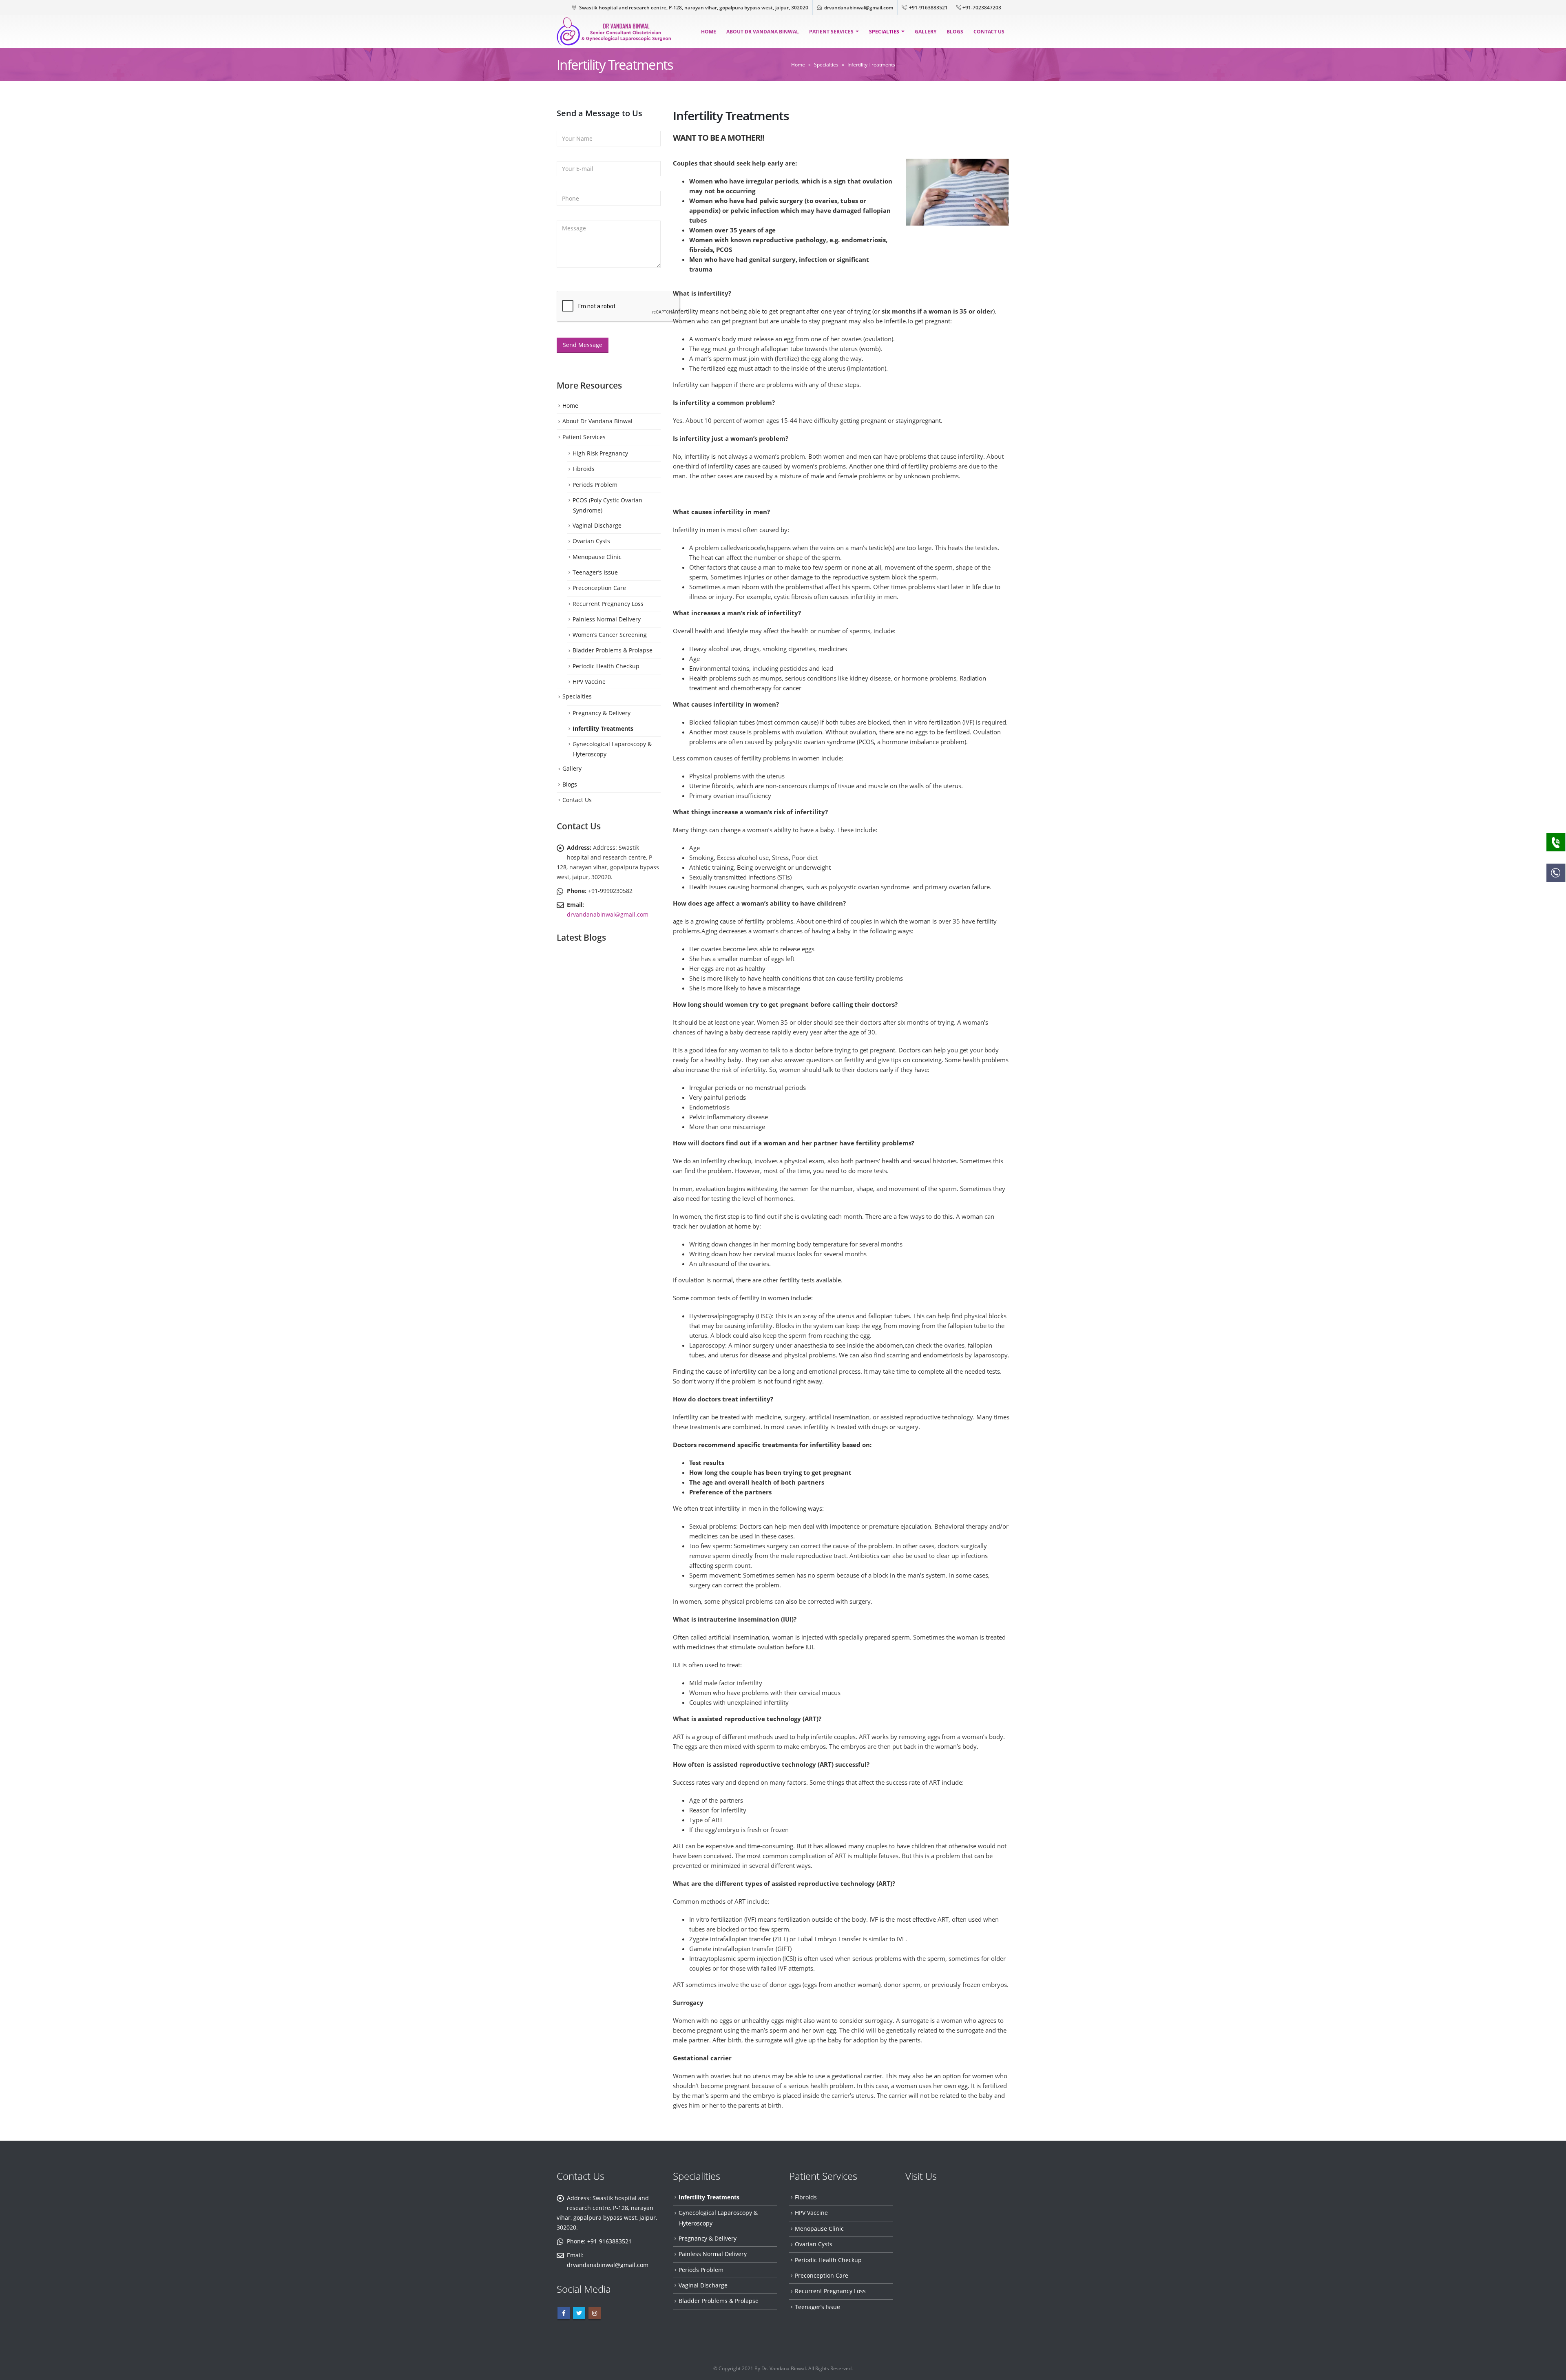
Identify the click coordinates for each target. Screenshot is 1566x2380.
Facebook (564, 2313)
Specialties (884, 32)
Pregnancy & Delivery (602, 713)
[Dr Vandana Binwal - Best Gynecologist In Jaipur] (614, 32)
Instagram (595, 2313)
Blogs (955, 32)
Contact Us (989, 32)
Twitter (579, 2313)
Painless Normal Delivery (607, 619)
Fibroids (584, 469)
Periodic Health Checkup (606, 666)
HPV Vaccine (589, 682)
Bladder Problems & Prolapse (613, 650)
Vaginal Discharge (597, 525)
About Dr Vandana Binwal (763, 32)
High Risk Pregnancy (600, 453)
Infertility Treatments (603, 728)
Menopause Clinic (597, 557)
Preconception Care (599, 588)
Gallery (926, 32)
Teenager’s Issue (595, 572)
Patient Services (831, 32)
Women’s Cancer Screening (610, 635)
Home (709, 32)
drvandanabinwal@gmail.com (859, 7)
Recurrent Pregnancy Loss (608, 604)
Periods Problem (595, 485)
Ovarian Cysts (591, 541)
